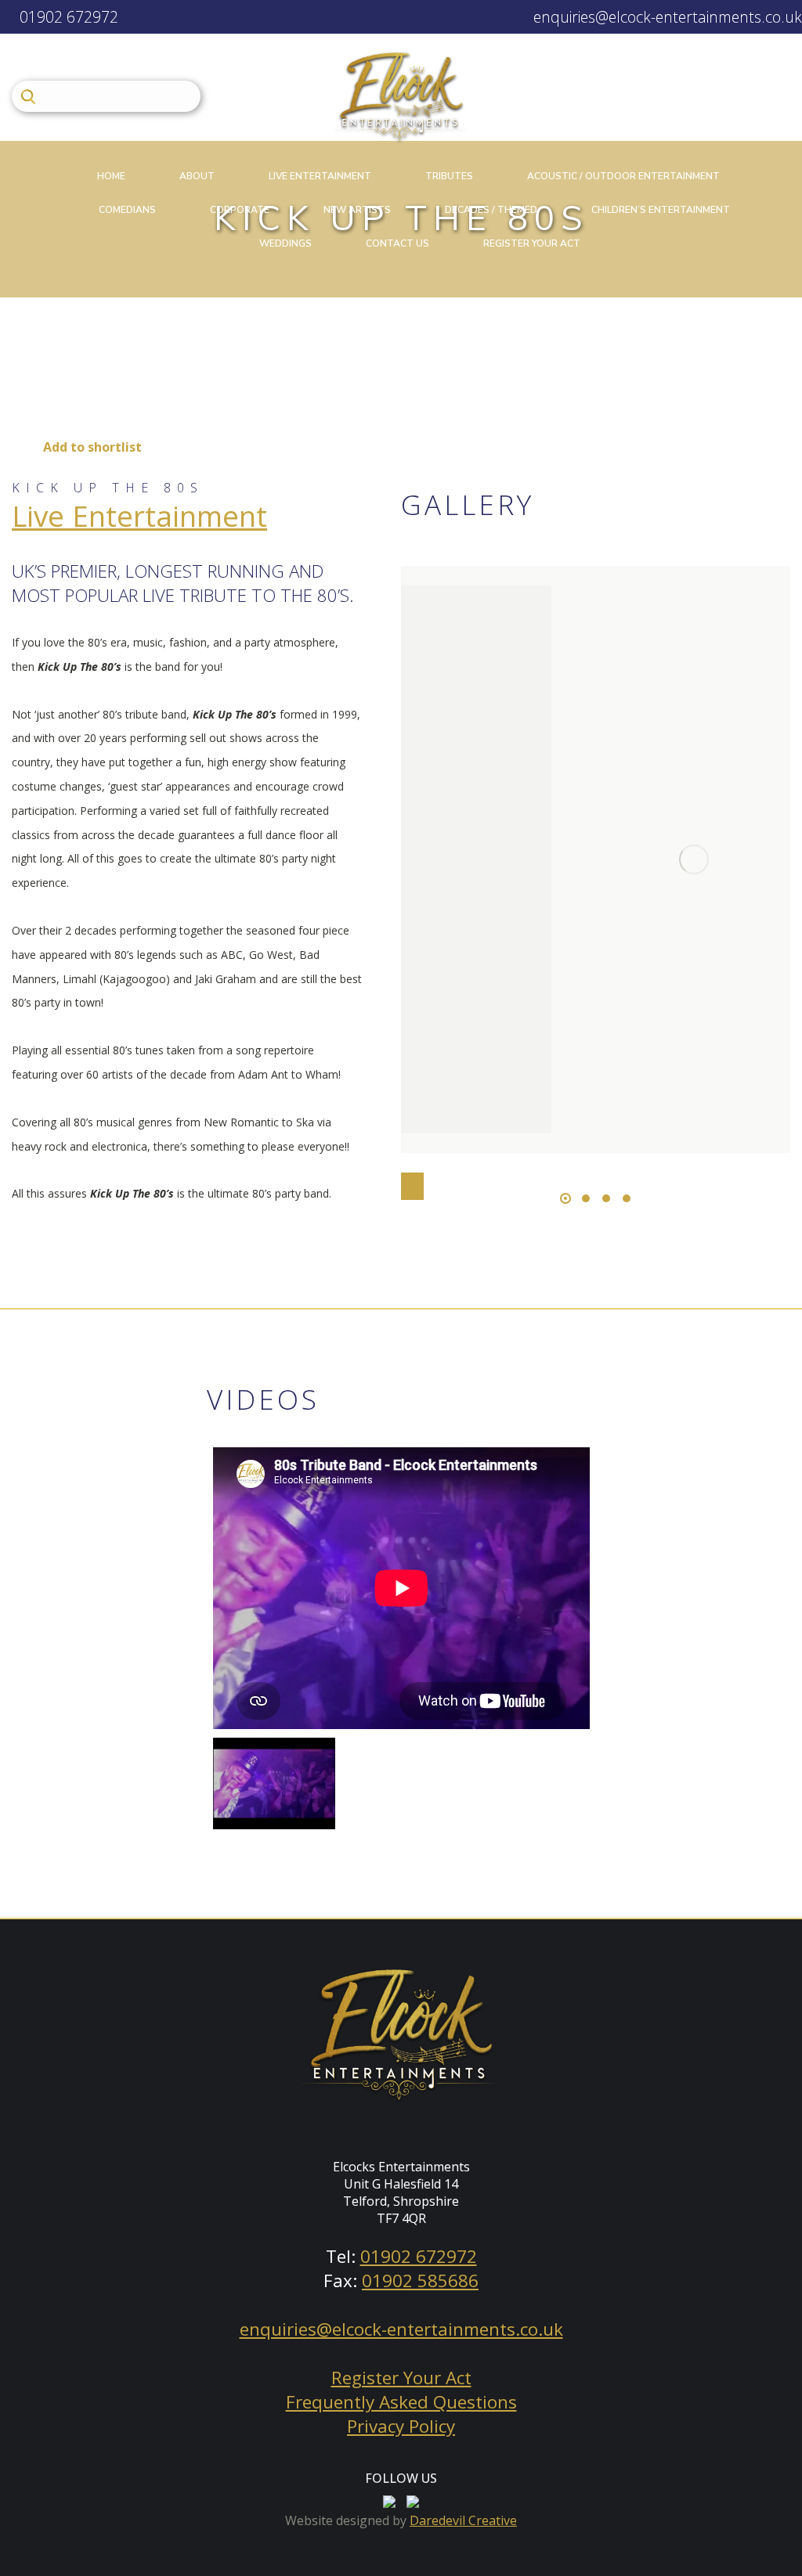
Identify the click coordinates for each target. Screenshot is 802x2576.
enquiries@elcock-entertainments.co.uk (666, 17)
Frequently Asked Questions (401, 2402)
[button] (565, 1198)
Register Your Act (401, 2378)
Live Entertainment (139, 516)
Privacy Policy (401, 2426)
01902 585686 (420, 2281)
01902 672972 (67, 17)
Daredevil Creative (463, 2520)
